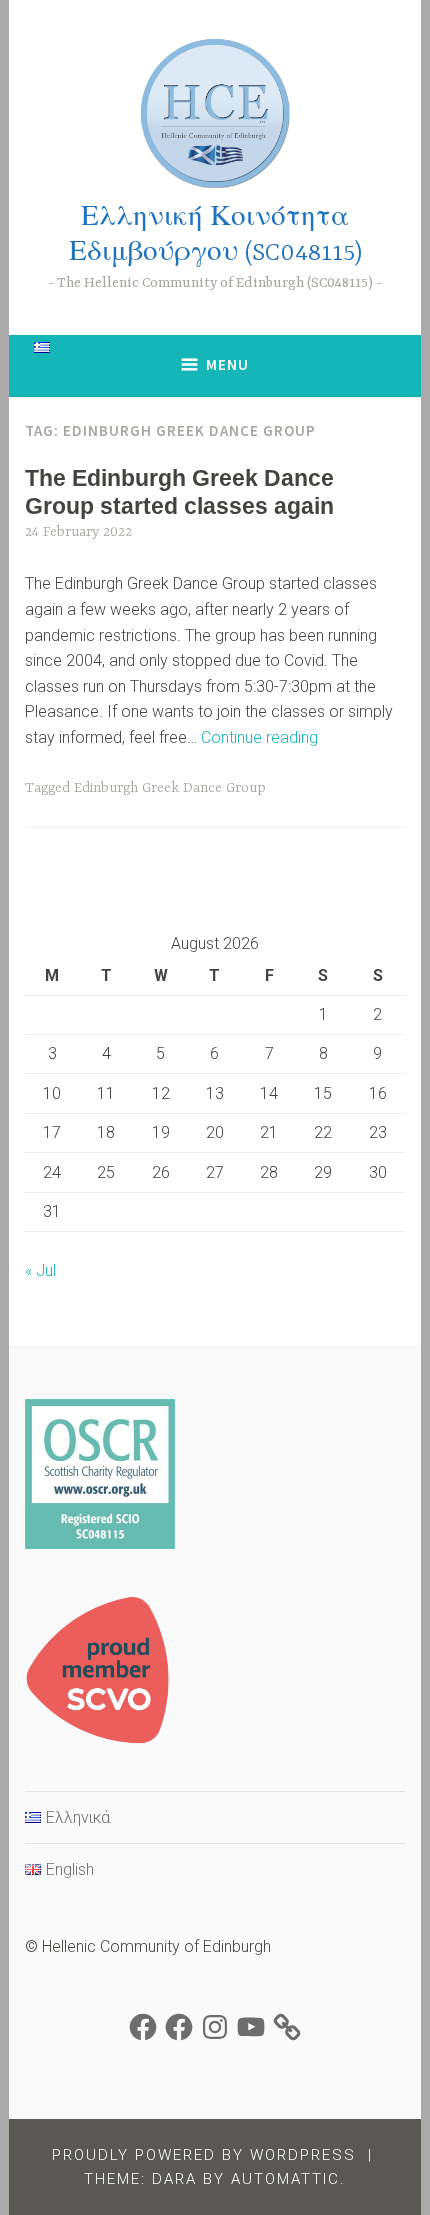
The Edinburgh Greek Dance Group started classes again (179, 492)
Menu (227, 364)
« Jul (40, 1270)
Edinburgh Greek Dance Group (170, 788)
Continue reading (259, 737)
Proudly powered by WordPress (204, 2155)
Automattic (285, 2179)
